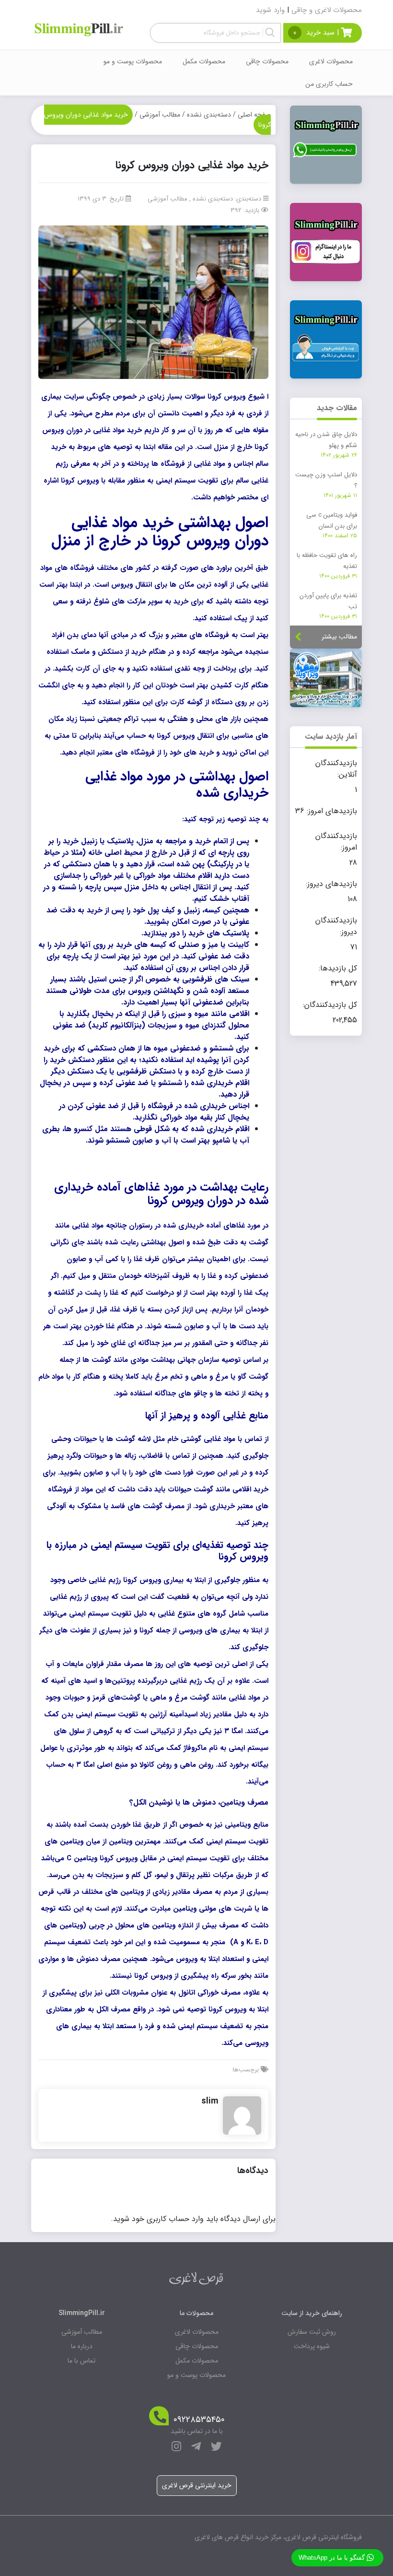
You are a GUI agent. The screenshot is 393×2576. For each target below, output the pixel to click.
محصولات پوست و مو (133, 61)
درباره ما (82, 2346)
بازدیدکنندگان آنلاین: (336, 769)
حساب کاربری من (329, 84)
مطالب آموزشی (160, 115)
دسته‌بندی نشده (209, 115)
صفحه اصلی (254, 115)
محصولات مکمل (204, 61)
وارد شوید (270, 10)
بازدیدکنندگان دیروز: (336, 926)
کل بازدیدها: (337, 969)
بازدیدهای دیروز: (330, 884)
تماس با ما (81, 2361)
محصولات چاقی (267, 61)
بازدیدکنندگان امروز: (336, 842)
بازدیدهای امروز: (331, 811)
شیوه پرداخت (312, 2346)
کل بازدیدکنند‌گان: (329, 1005)
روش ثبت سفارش (312, 2332)
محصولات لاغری (331, 61)
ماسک (80, 652)
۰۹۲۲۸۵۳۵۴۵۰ (199, 2420)
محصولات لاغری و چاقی (327, 10)
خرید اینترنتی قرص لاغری (197, 2485)
